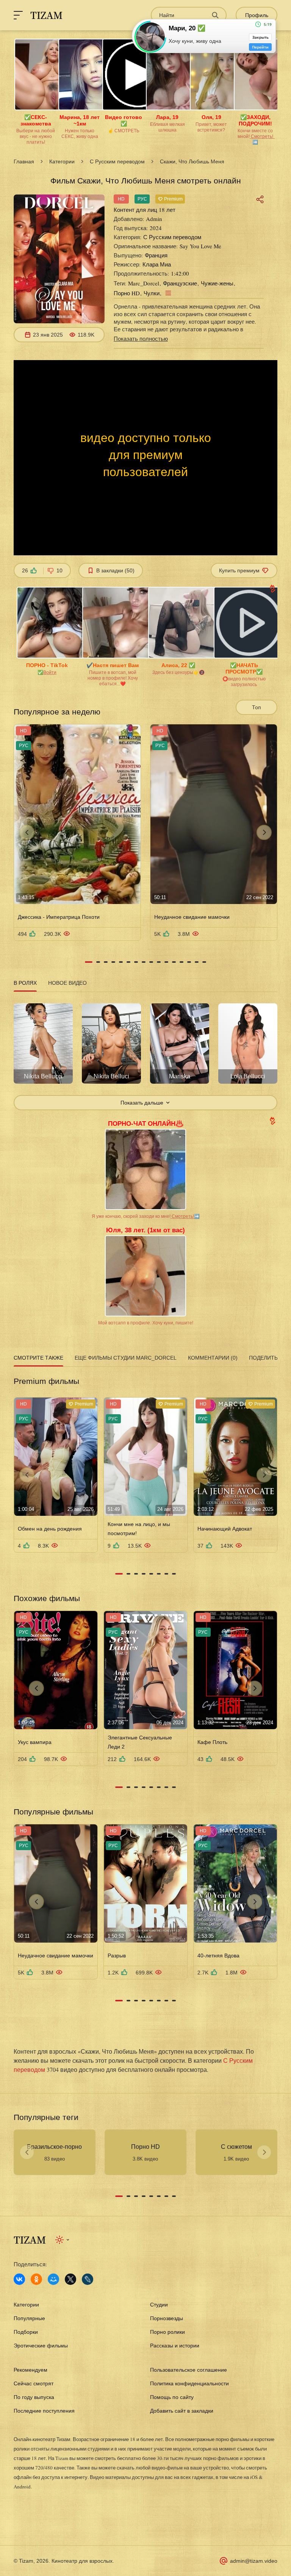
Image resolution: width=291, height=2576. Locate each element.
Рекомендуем (31, 2370)
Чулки (152, 293)
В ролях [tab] (25, 983)
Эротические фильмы (41, 2346)
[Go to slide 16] (204, 962)
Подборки (26, 2332)
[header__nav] (18, 15)
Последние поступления (44, 2411)
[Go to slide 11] (166, 962)
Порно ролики (167, 2332)
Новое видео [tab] (67, 983)
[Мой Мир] (53, 2279)
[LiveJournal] (88, 2279)
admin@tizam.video (254, 2561)
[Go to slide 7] (136, 962)
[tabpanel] (145, 1052)
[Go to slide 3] (106, 962)
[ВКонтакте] (19, 2279)
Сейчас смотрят (34, 2383)
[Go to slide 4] (113, 962)
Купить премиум (239, 570)
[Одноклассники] (36, 2279)
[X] (70, 2279)
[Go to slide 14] (189, 962)
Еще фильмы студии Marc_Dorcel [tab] (126, 1358)
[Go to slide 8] (144, 962)
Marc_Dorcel (144, 283)
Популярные (29, 2318)
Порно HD (127, 293)
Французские (180, 283)
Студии (159, 2305)
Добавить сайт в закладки (182, 2411)
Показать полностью (141, 338)
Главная (24, 161)
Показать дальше (142, 1103)
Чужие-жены (217, 283)
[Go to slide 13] (181, 962)
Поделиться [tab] (267, 1358)
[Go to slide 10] (159, 962)
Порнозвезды (167, 2318)
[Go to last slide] (27, 832)
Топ (257, 707)
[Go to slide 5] (121, 962)
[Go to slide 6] (128, 962)
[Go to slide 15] (197, 962)
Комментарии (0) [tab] (213, 1358)
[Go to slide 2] (98, 962)
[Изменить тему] (63, 2240)
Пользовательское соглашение (189, 2370)
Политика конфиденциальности (189, 2383)
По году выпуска (34, 2397)
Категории (62, 161)
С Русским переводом (117, 161)
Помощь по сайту (172, 2397)
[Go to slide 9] (151, 962)
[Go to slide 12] (174, 962)
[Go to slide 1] (89, 962)
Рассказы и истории (175, 2346)
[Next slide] (264, 832)
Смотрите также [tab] (38, 1358)
